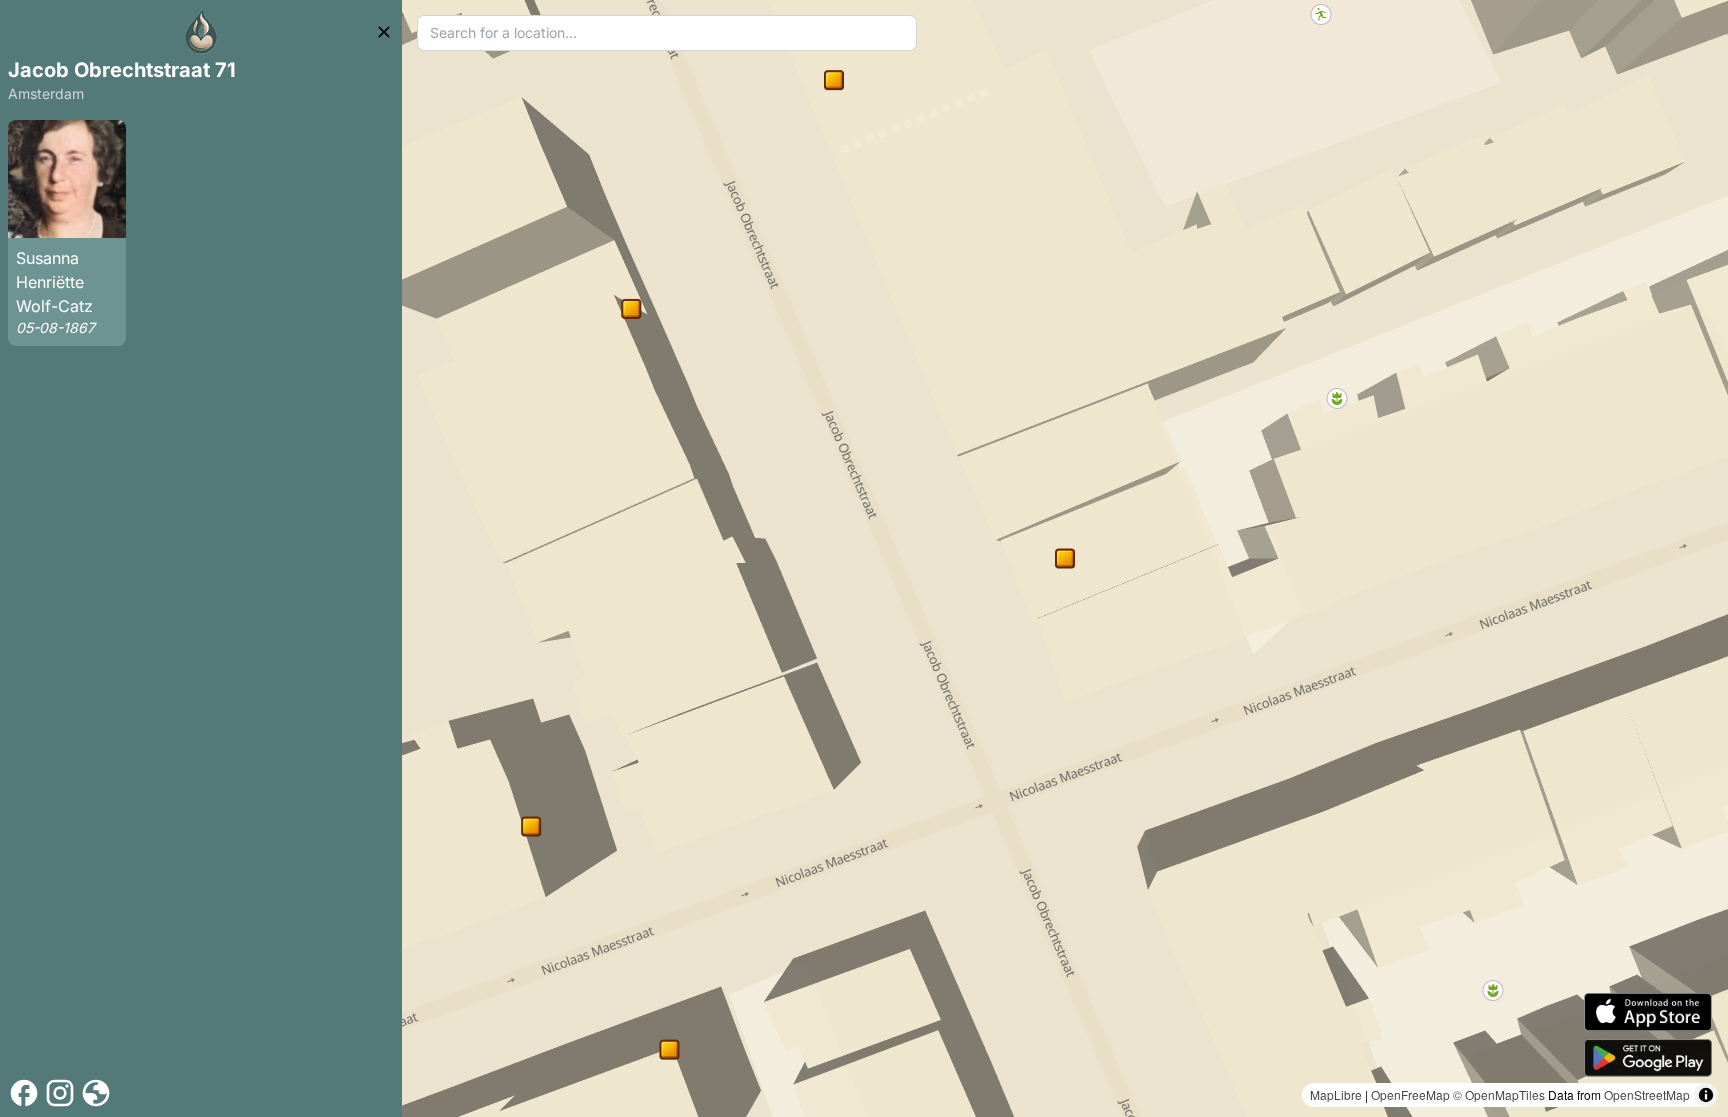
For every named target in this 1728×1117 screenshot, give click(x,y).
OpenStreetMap (1647, 1094)
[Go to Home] (201, 32)
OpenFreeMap (1410, 1094)
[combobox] (667, 33)
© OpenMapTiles (1499, 1094)
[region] (1065, 558)
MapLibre (1336, 1094)
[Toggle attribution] (1706, 1095)
